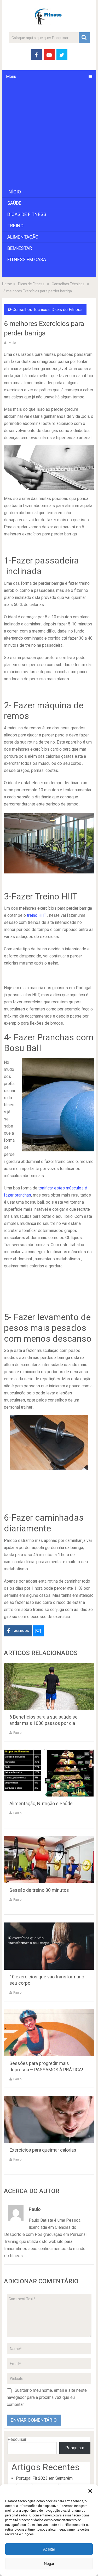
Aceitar (49, 2549)
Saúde (14, 203)
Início (14, 192)
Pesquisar (17, 2439)
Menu (11, 77)
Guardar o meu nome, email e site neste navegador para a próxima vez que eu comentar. (47, 2397)
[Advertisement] (49, 135)
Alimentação (23, 237)
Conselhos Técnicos (31, 310)
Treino (15, 226)
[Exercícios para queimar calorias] (49, 2119)
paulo (12, 343)
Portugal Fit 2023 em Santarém (44, 2478)
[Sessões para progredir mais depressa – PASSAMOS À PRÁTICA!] (49, 2033)
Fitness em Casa (27, 259)
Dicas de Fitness (27, 214)
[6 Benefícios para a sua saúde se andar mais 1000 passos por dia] (49, 1686)
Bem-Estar (20, 248)
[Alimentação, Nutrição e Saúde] (49, 1773)
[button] (90, 2491)
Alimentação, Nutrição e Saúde (41, 1803)
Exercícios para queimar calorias (43, 2150)
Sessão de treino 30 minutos (39, 1890)
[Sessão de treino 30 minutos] (49, 1859)
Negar (49, 2564)
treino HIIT (37, 915)
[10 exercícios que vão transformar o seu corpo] (49, 1946)
